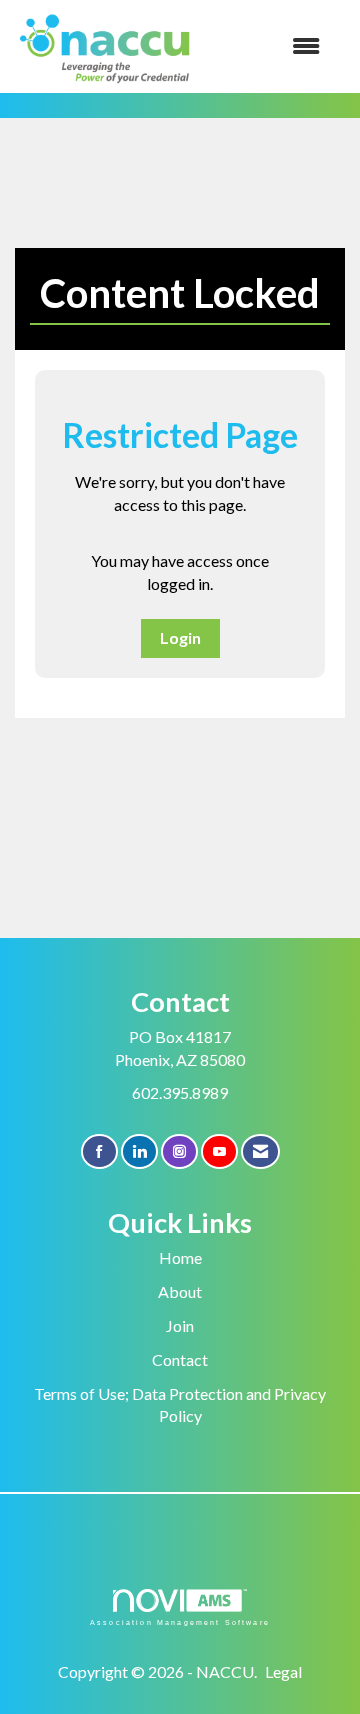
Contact (180, 1359)
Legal (283, 1671)
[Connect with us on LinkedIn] (139, 1151)
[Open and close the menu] (269, 46)
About (180, 1291)
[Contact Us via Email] (260, 1151)
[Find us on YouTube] (219, 1151)
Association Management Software (180, 1622)
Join (180, 1325)
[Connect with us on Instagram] (179, 1151)
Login (180, 637)
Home (180, 1257)
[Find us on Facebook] (99, 1151)
